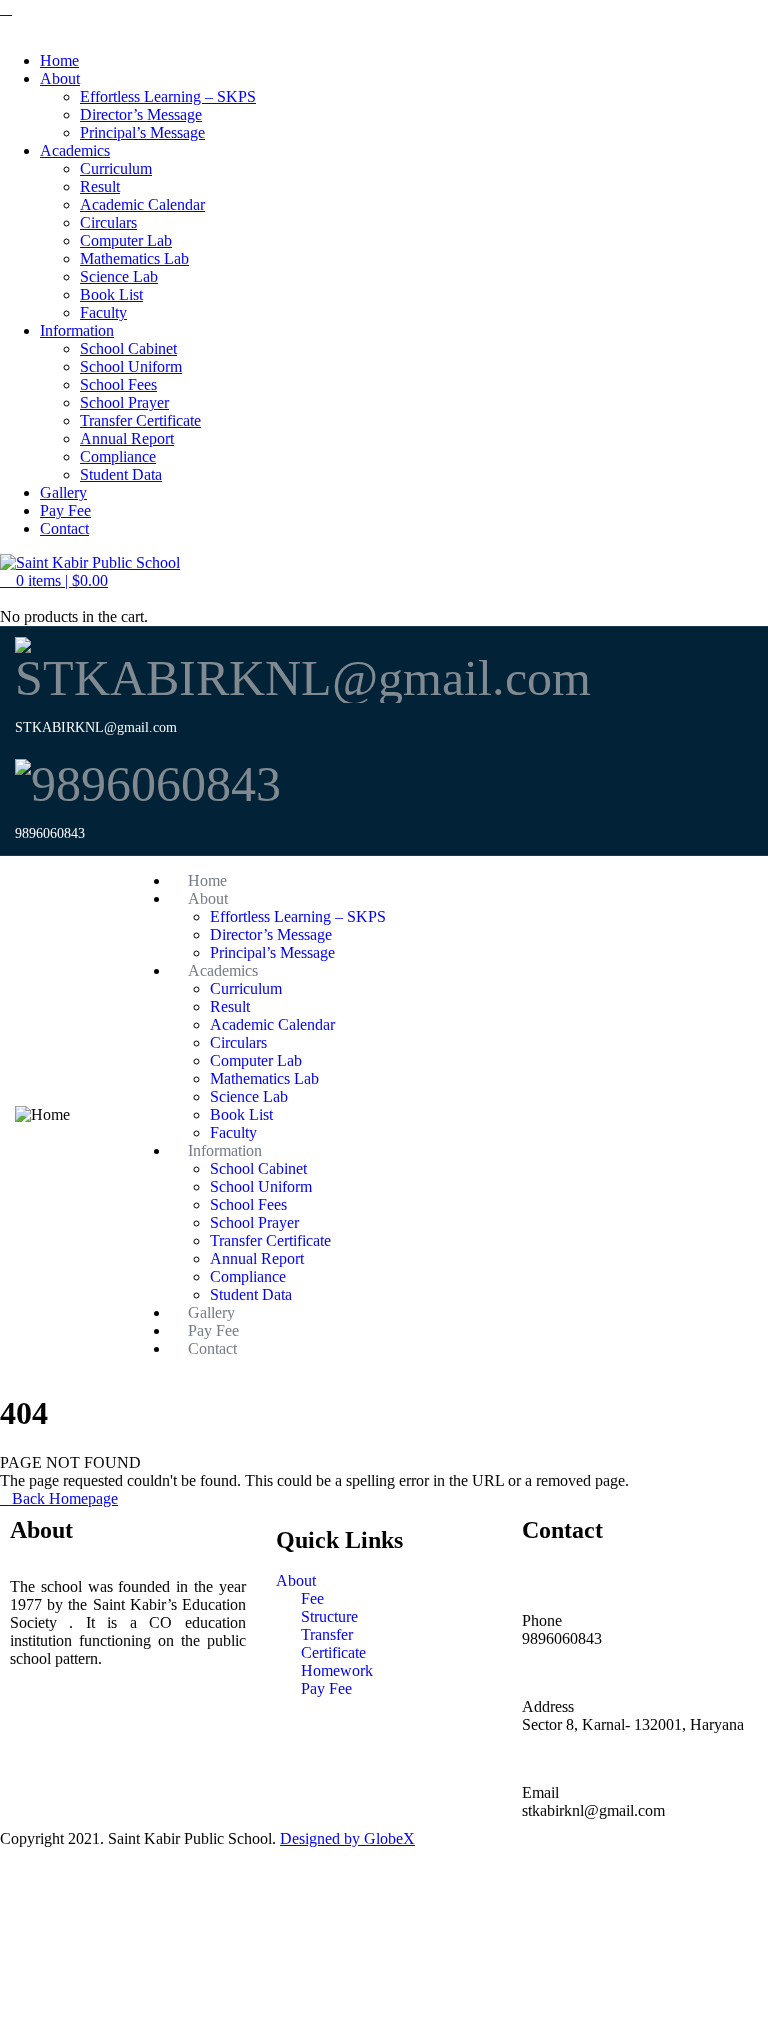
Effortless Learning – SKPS (168, 96)
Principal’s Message (142, 132)
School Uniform (131, 366)
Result (100, 186)
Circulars (108, 222)
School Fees (118, 384)
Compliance (118, 456)
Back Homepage (65, 1498)
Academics (75, 150)
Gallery (63, 492)
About (60, 78)
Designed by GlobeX (347, 1838)
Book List (111, 294)
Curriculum (116, 168)
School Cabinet (128, 348)
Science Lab (119, 276)
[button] (54, 580)
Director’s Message (141, 114)
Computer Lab (126, 240)
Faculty (103, 312)
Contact (64, 528)
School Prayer (124, 402)
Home (59, 60)
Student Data (121, 474)
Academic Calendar (142, 204)
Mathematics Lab (134, 258)
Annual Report (127, 438)
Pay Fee (65, 510)
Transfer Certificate (140, 420)
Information (77, 330)
